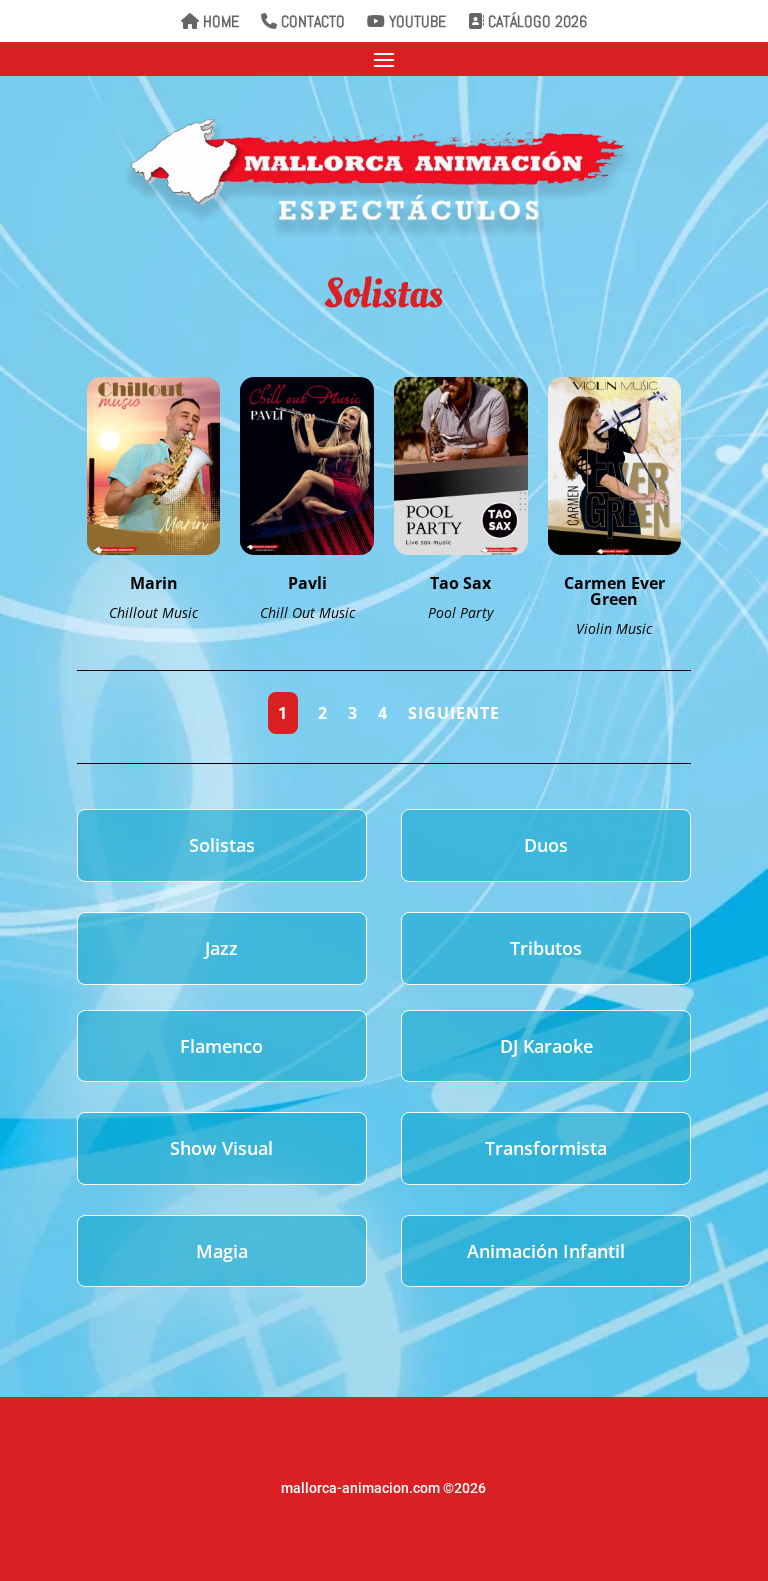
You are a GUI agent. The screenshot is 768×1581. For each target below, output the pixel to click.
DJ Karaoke (546, 1046)
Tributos (546, 948)
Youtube (415, 22)
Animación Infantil (546, 1251)
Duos (546, 845)
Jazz (221, 948)
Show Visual (221, 1148)
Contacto (311, 22)
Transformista (546, 1148)
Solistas (222, 845)
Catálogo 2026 (535, 22)
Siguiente (454, 713)
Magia (222, 1251)
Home (219, 22)
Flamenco (221, 1046)
